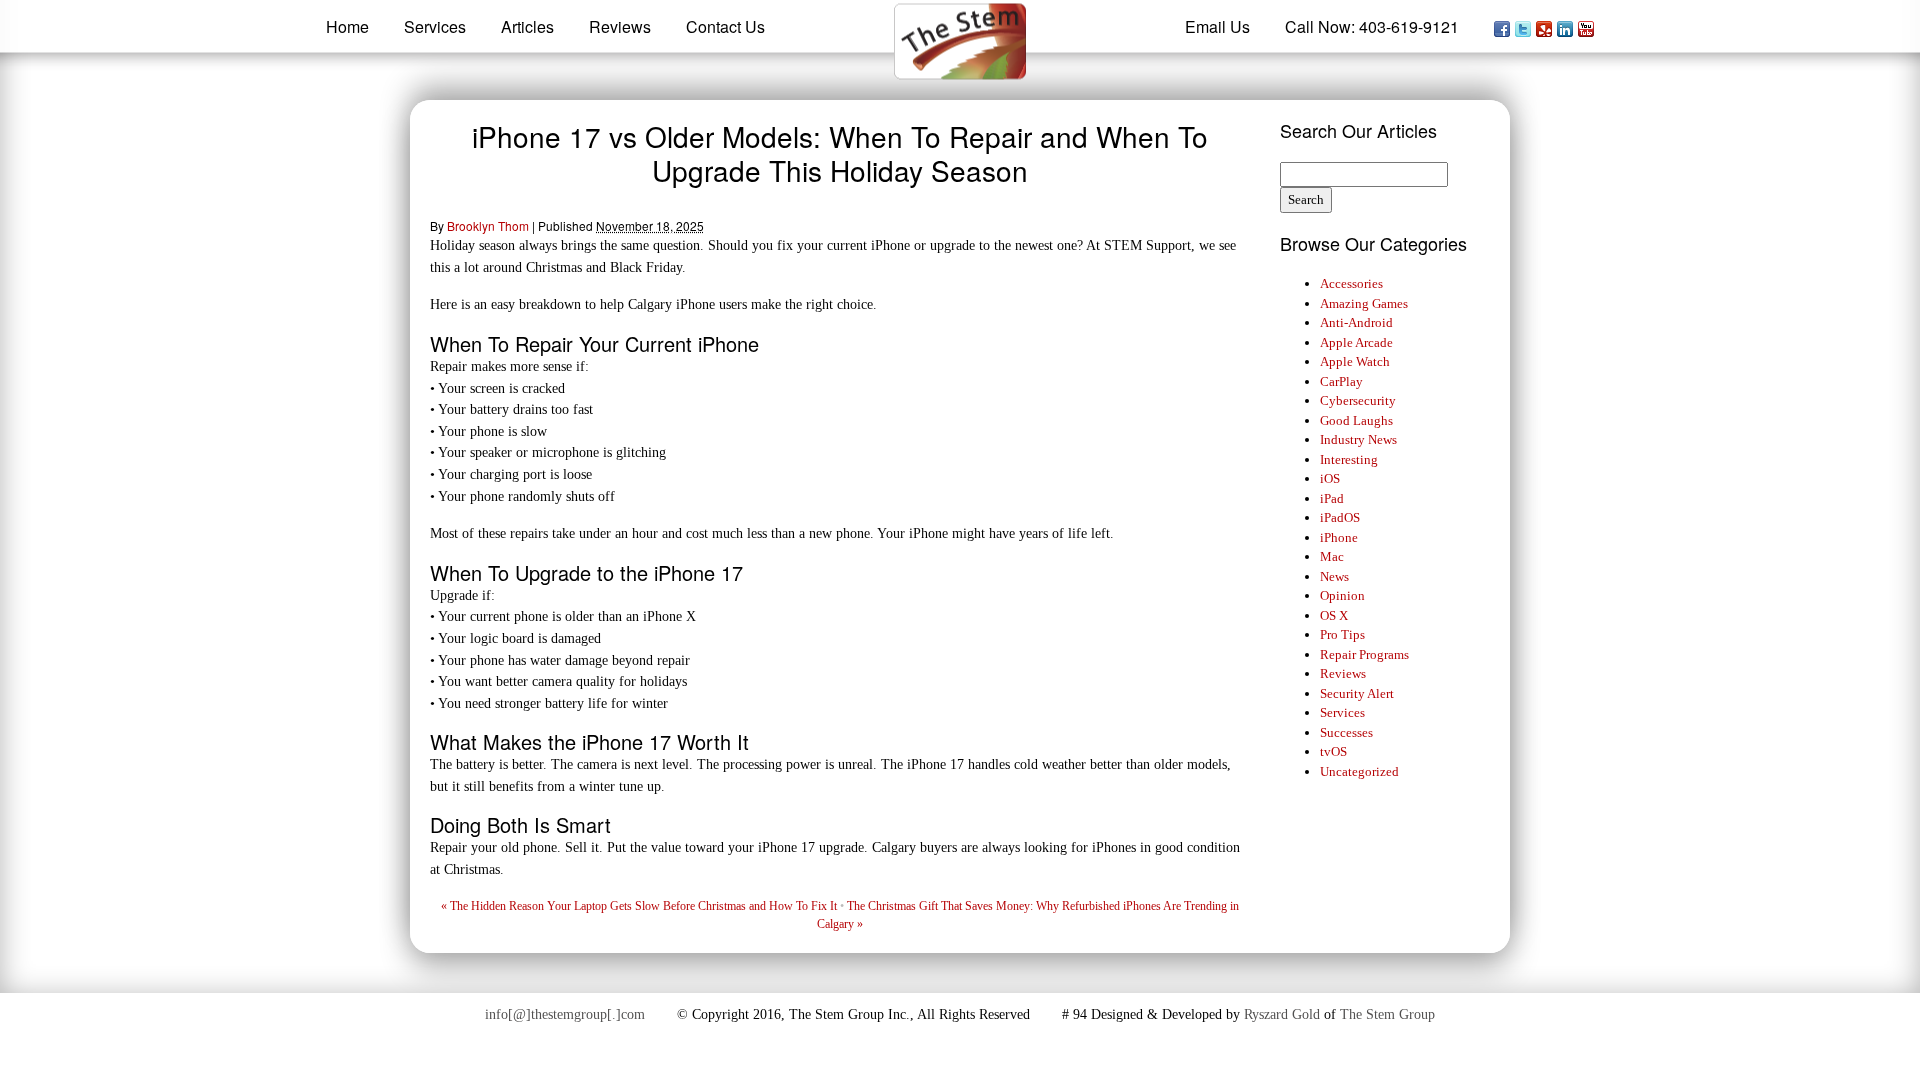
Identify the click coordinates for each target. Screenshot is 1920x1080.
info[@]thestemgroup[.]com (565, 1014)
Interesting (1349, 459)
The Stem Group (1387, 1014)
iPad (1332, 498)
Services (1342, 712)
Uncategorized (1359, 771)
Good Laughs (1356, 420)
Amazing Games (1364, 303)
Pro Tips (1342, 634)
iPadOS (1340, 517)
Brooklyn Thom (488, 225)
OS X (1334, 615)
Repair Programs (1364, 654)
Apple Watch (1355, 361)
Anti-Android (1356, 322)
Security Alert (1357, 693)
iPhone (1339, 537)
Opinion (1342, 595)
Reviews (1343, 673)
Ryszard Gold (1282, 1014)
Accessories (1351, 283)
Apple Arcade (1356, 342)
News (1334, 576)
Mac (1332, 556)
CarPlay (1341, 381)
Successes (1346, 732)
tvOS (1333, 751)
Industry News (1358, 439)
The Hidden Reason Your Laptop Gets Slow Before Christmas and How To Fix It (639, 906)
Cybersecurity (1358, 400)
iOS (1330, 478)
